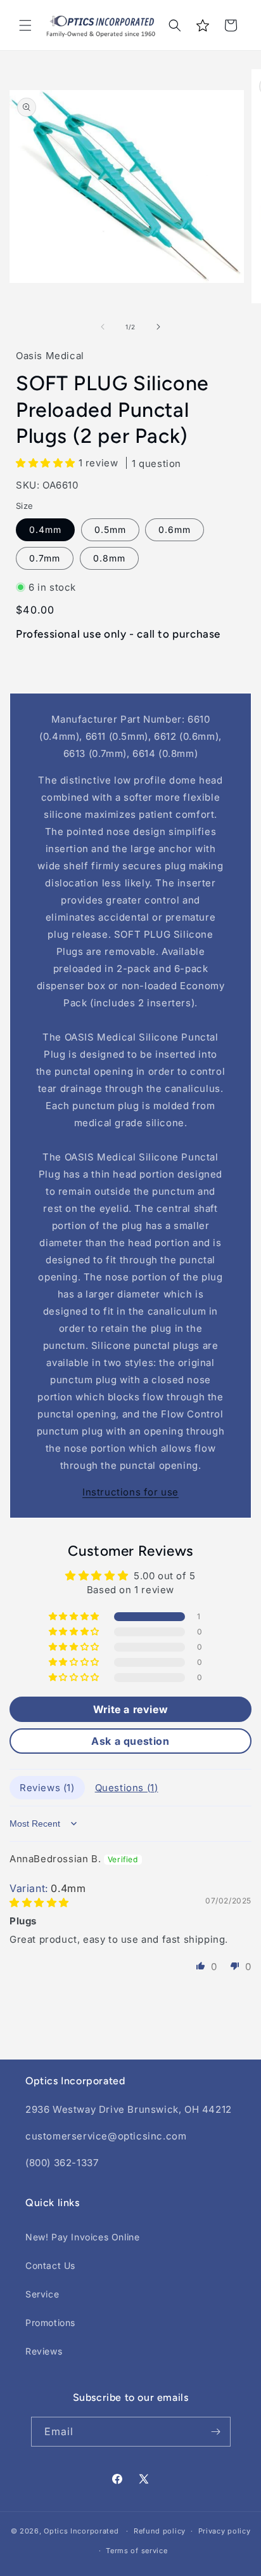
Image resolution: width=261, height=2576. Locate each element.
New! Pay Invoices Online (82, 2237)
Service (42, 2294)
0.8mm (109, 558)
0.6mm (175, 529)
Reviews (44, 2351)
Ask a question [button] (130, 1741)
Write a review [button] (130, 1709)
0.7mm (45, 558)
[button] (25, 25)
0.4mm (45, 529)
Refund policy (160, 2531)
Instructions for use (130, 1492)
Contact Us (50, 2265)
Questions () (127, 1788)
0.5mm (110, 529)
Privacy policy (225, 2531)
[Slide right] (158, 327)
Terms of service (137, 2551)
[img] (39, 1902)
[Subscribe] (216, 2432)
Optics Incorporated (81, 2531)
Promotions (50, 2323)
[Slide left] (103, 327)
